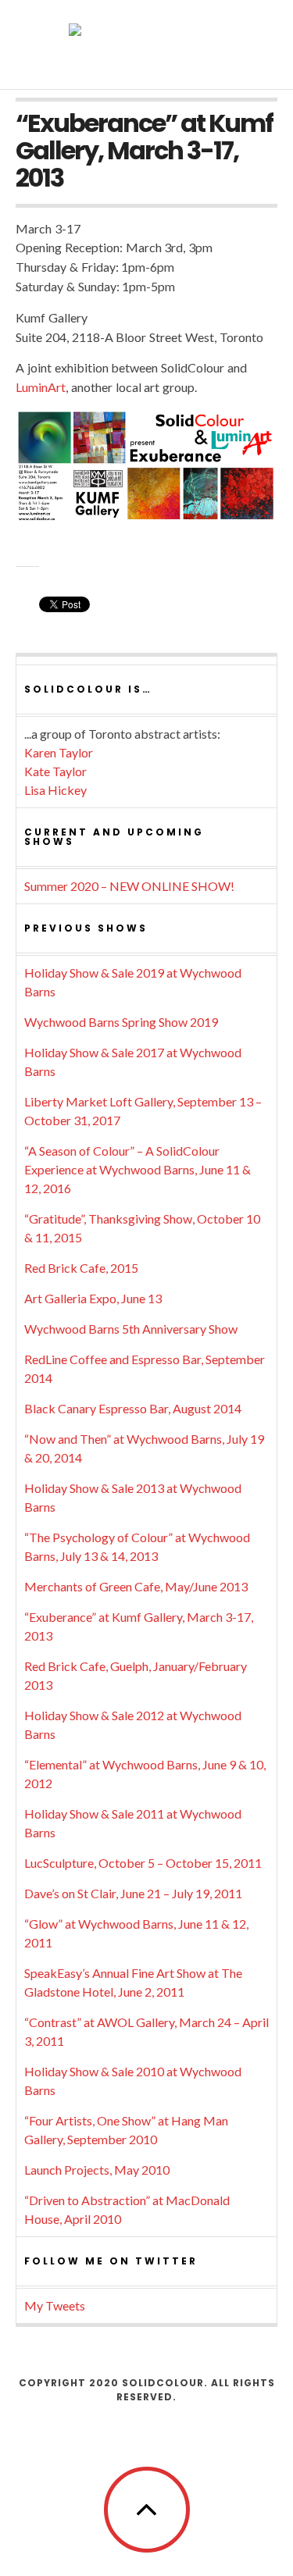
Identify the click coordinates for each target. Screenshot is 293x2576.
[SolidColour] (147, 43)
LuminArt (41, 387)
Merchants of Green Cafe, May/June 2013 (136, 1586)
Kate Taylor (55, 771)
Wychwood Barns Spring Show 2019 (121, 1022)
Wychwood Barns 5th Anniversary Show (131, 1329)
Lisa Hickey (55, 790)
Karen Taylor (59, 752)
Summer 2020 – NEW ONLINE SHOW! (129, 886)
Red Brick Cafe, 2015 (81, 1268)
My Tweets (55, 2305)
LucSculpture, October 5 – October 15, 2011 (143, 1863)
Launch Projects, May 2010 (97, 2170)
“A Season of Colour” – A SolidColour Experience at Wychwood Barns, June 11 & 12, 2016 (138, 1169)
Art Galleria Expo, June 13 (93, 1298)
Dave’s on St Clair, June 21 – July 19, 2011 (133, 1893)
